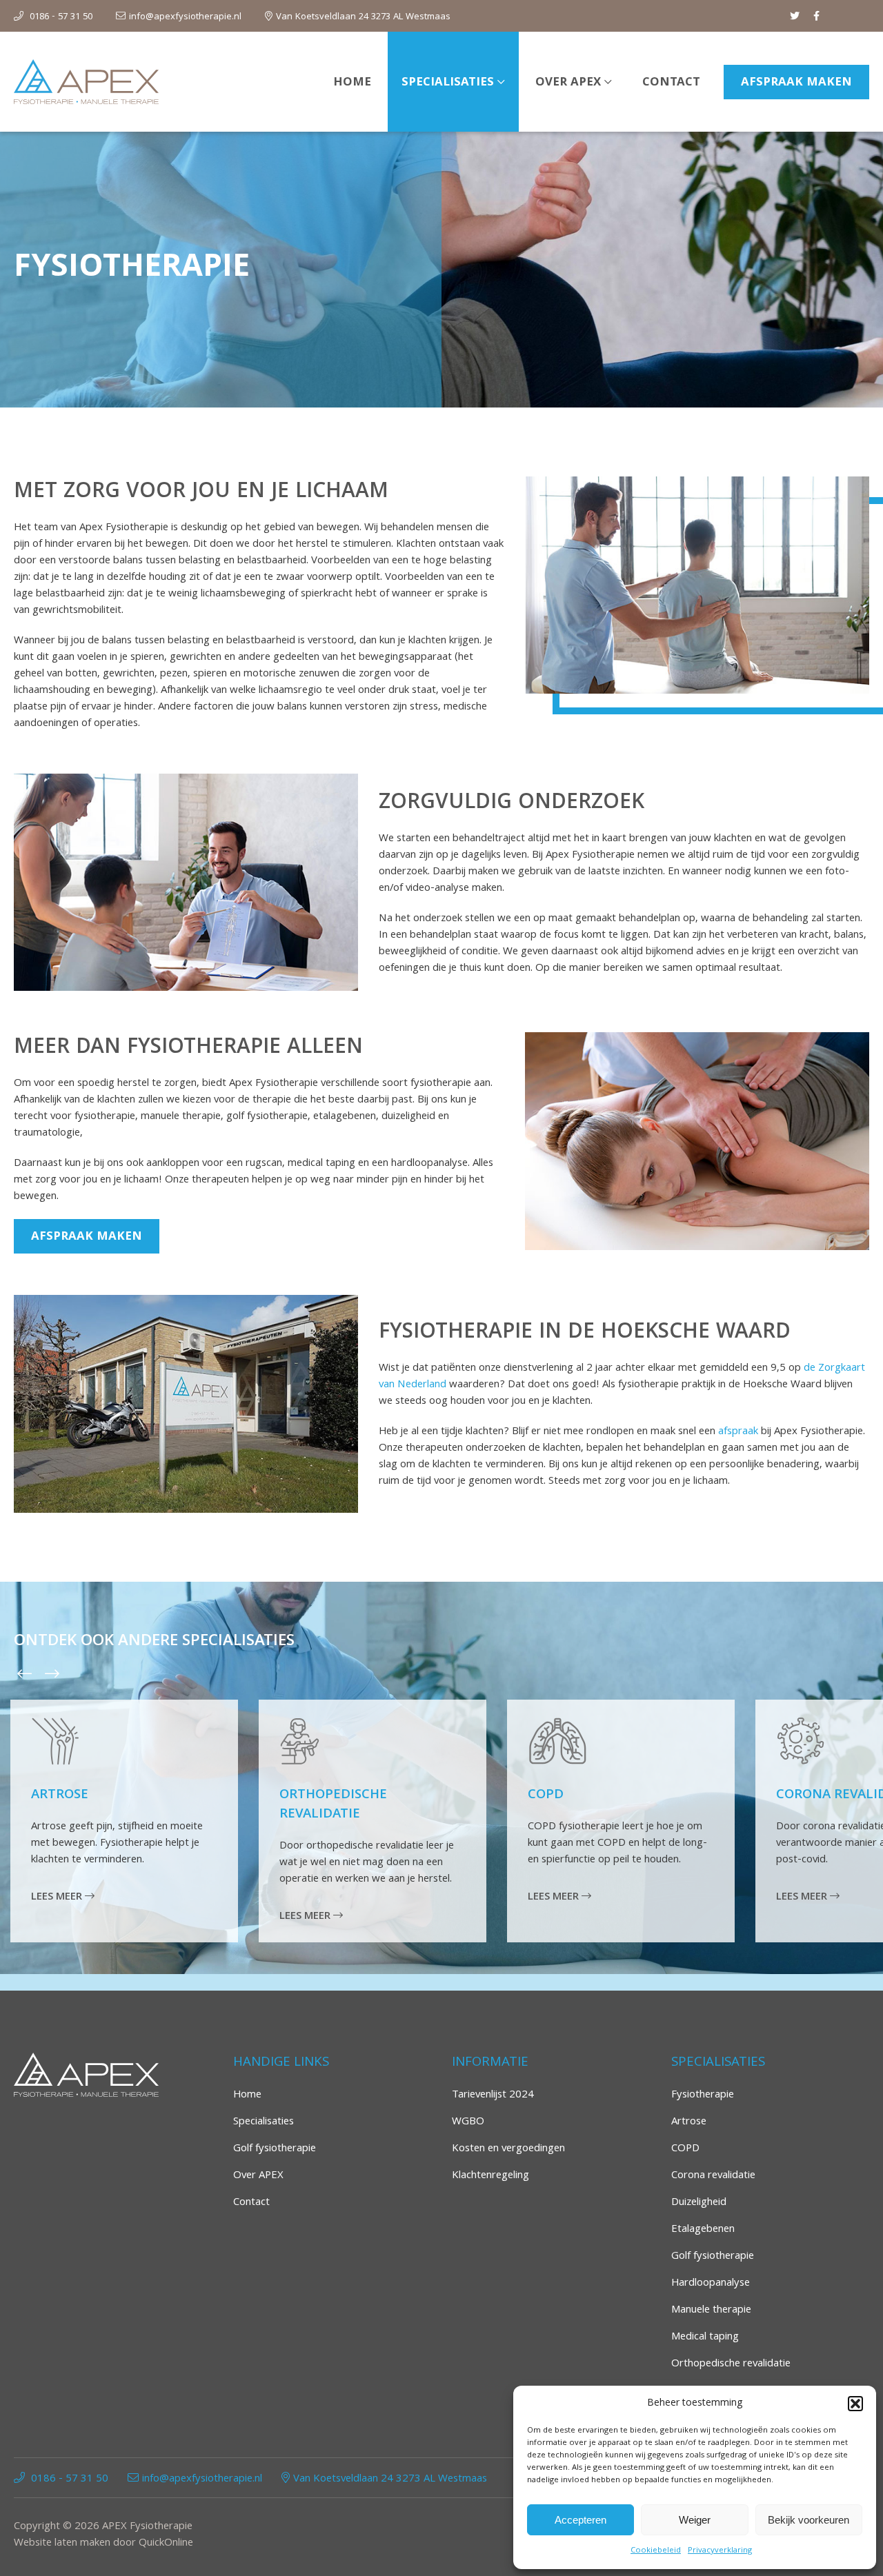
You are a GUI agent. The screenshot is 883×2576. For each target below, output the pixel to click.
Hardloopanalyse (711, 2284)
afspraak (738, 1432)
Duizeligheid (699, 2203)
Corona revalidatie (713, 2176)
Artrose (60, 1795)
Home (352, 83)
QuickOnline (166, 2544)
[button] (855, 2404)
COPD (546, 1795)
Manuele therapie (711, 2311)
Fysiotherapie (703, 2095)
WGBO (468, 2122)
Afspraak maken (796, 83)
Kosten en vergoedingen (508, 2149)
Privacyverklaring (720, 2551)
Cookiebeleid (656, 2551)
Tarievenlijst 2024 (493, 2095)
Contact (671, 83)
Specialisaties (448, 83)
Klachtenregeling (490, 2176)
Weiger (695, 2520)
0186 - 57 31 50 (61, 17)
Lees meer (58, 1898)
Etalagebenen (703, 2230)
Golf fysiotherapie (275, 2149)
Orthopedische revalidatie (333, 1805)
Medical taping (705, 2337)
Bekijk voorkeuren (808, 2520)
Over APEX (568, 83)
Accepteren (581, 2520)
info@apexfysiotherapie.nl (185, 17)
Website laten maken (62, 2544)
